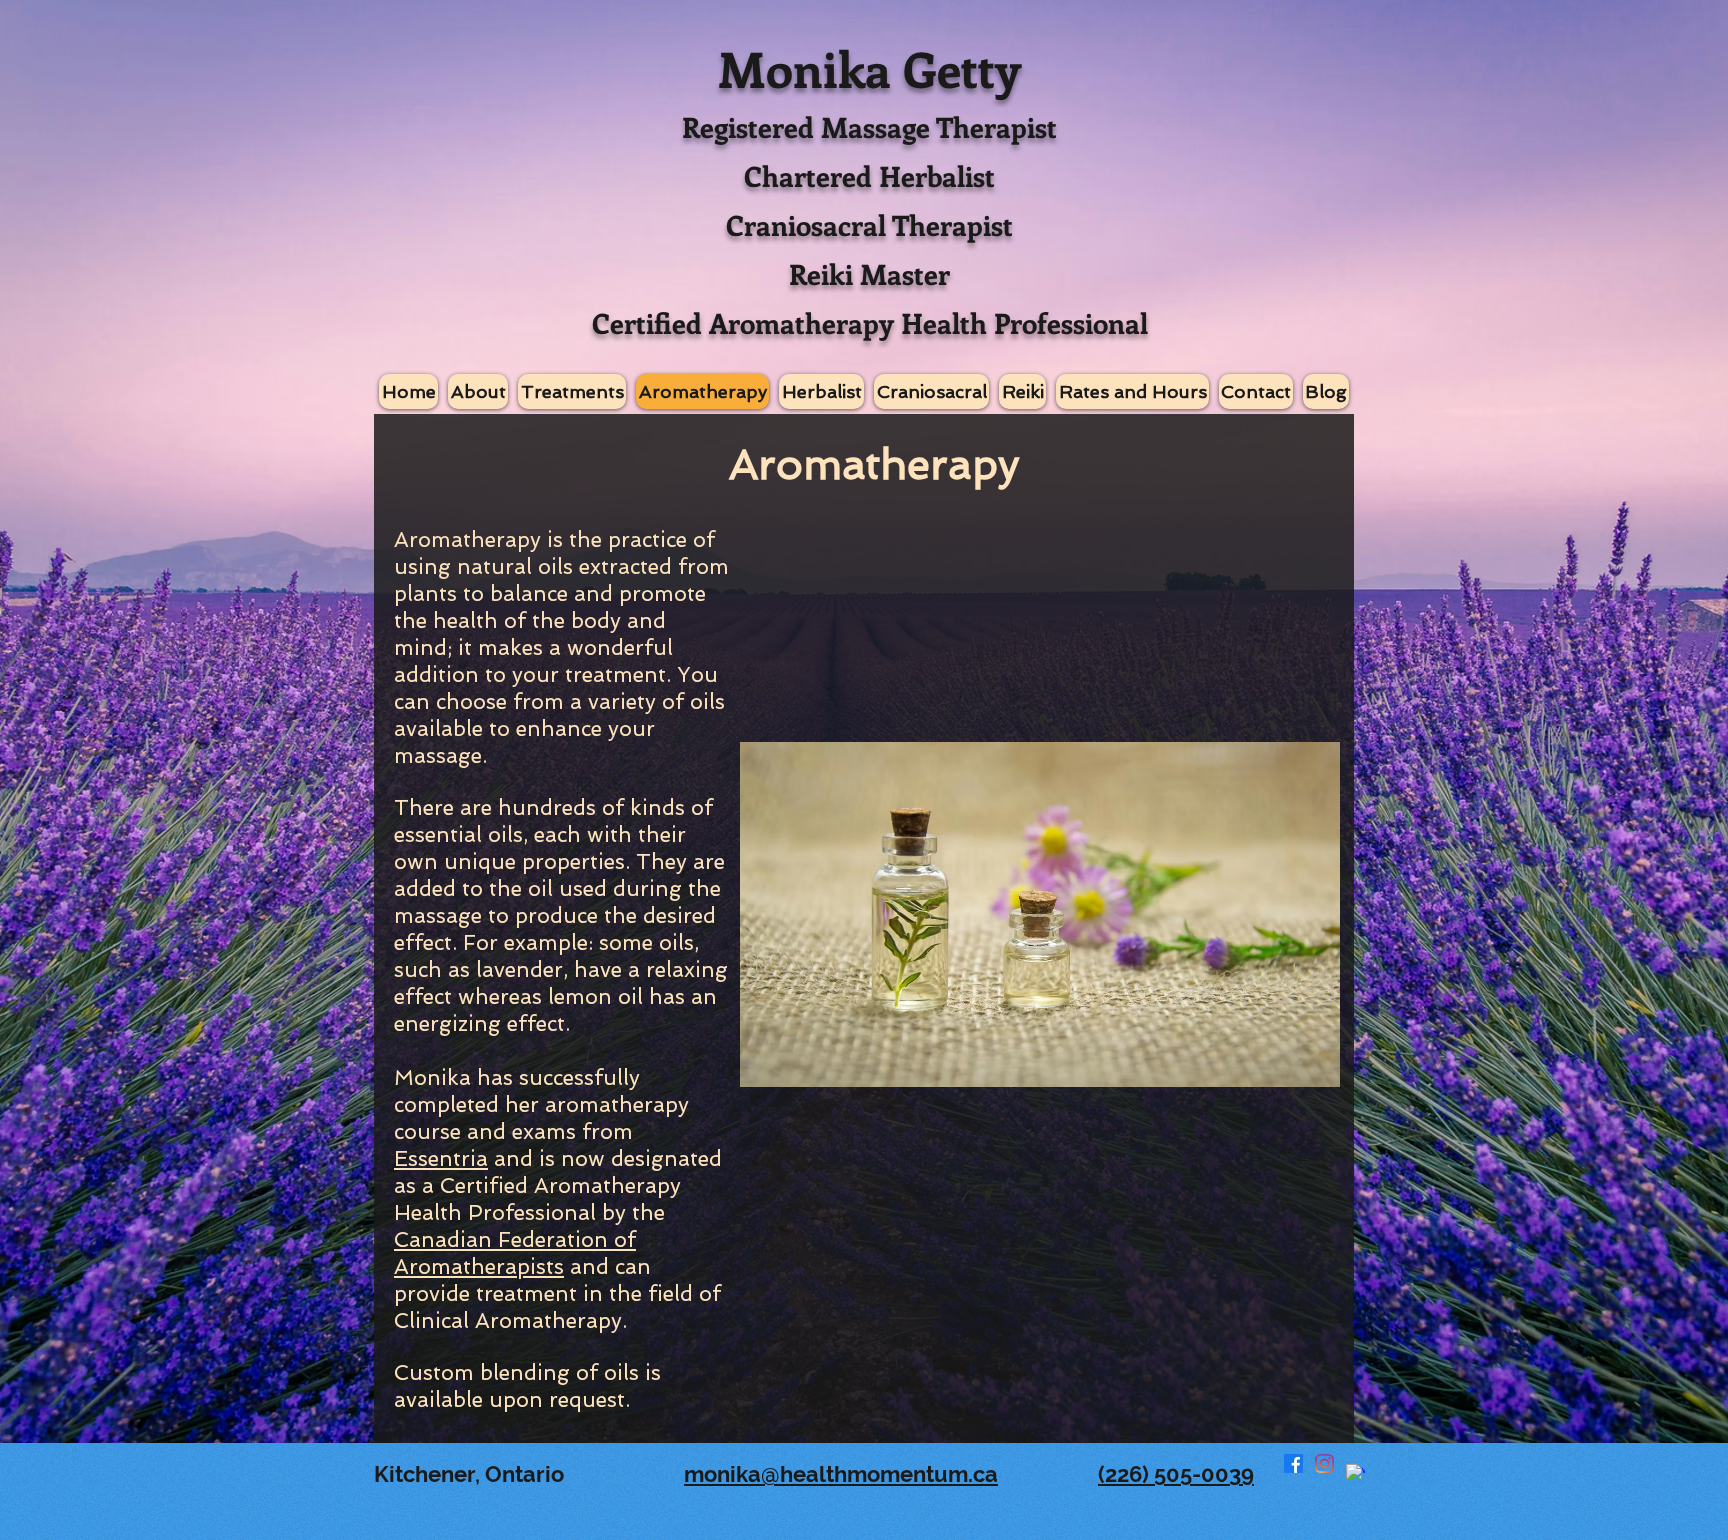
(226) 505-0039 (1176, 1474)
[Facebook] (1293, 1463)
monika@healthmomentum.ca (841, 1474)
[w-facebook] (1355, 1473)
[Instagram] (1324, 1463)
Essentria (441, 1158)
